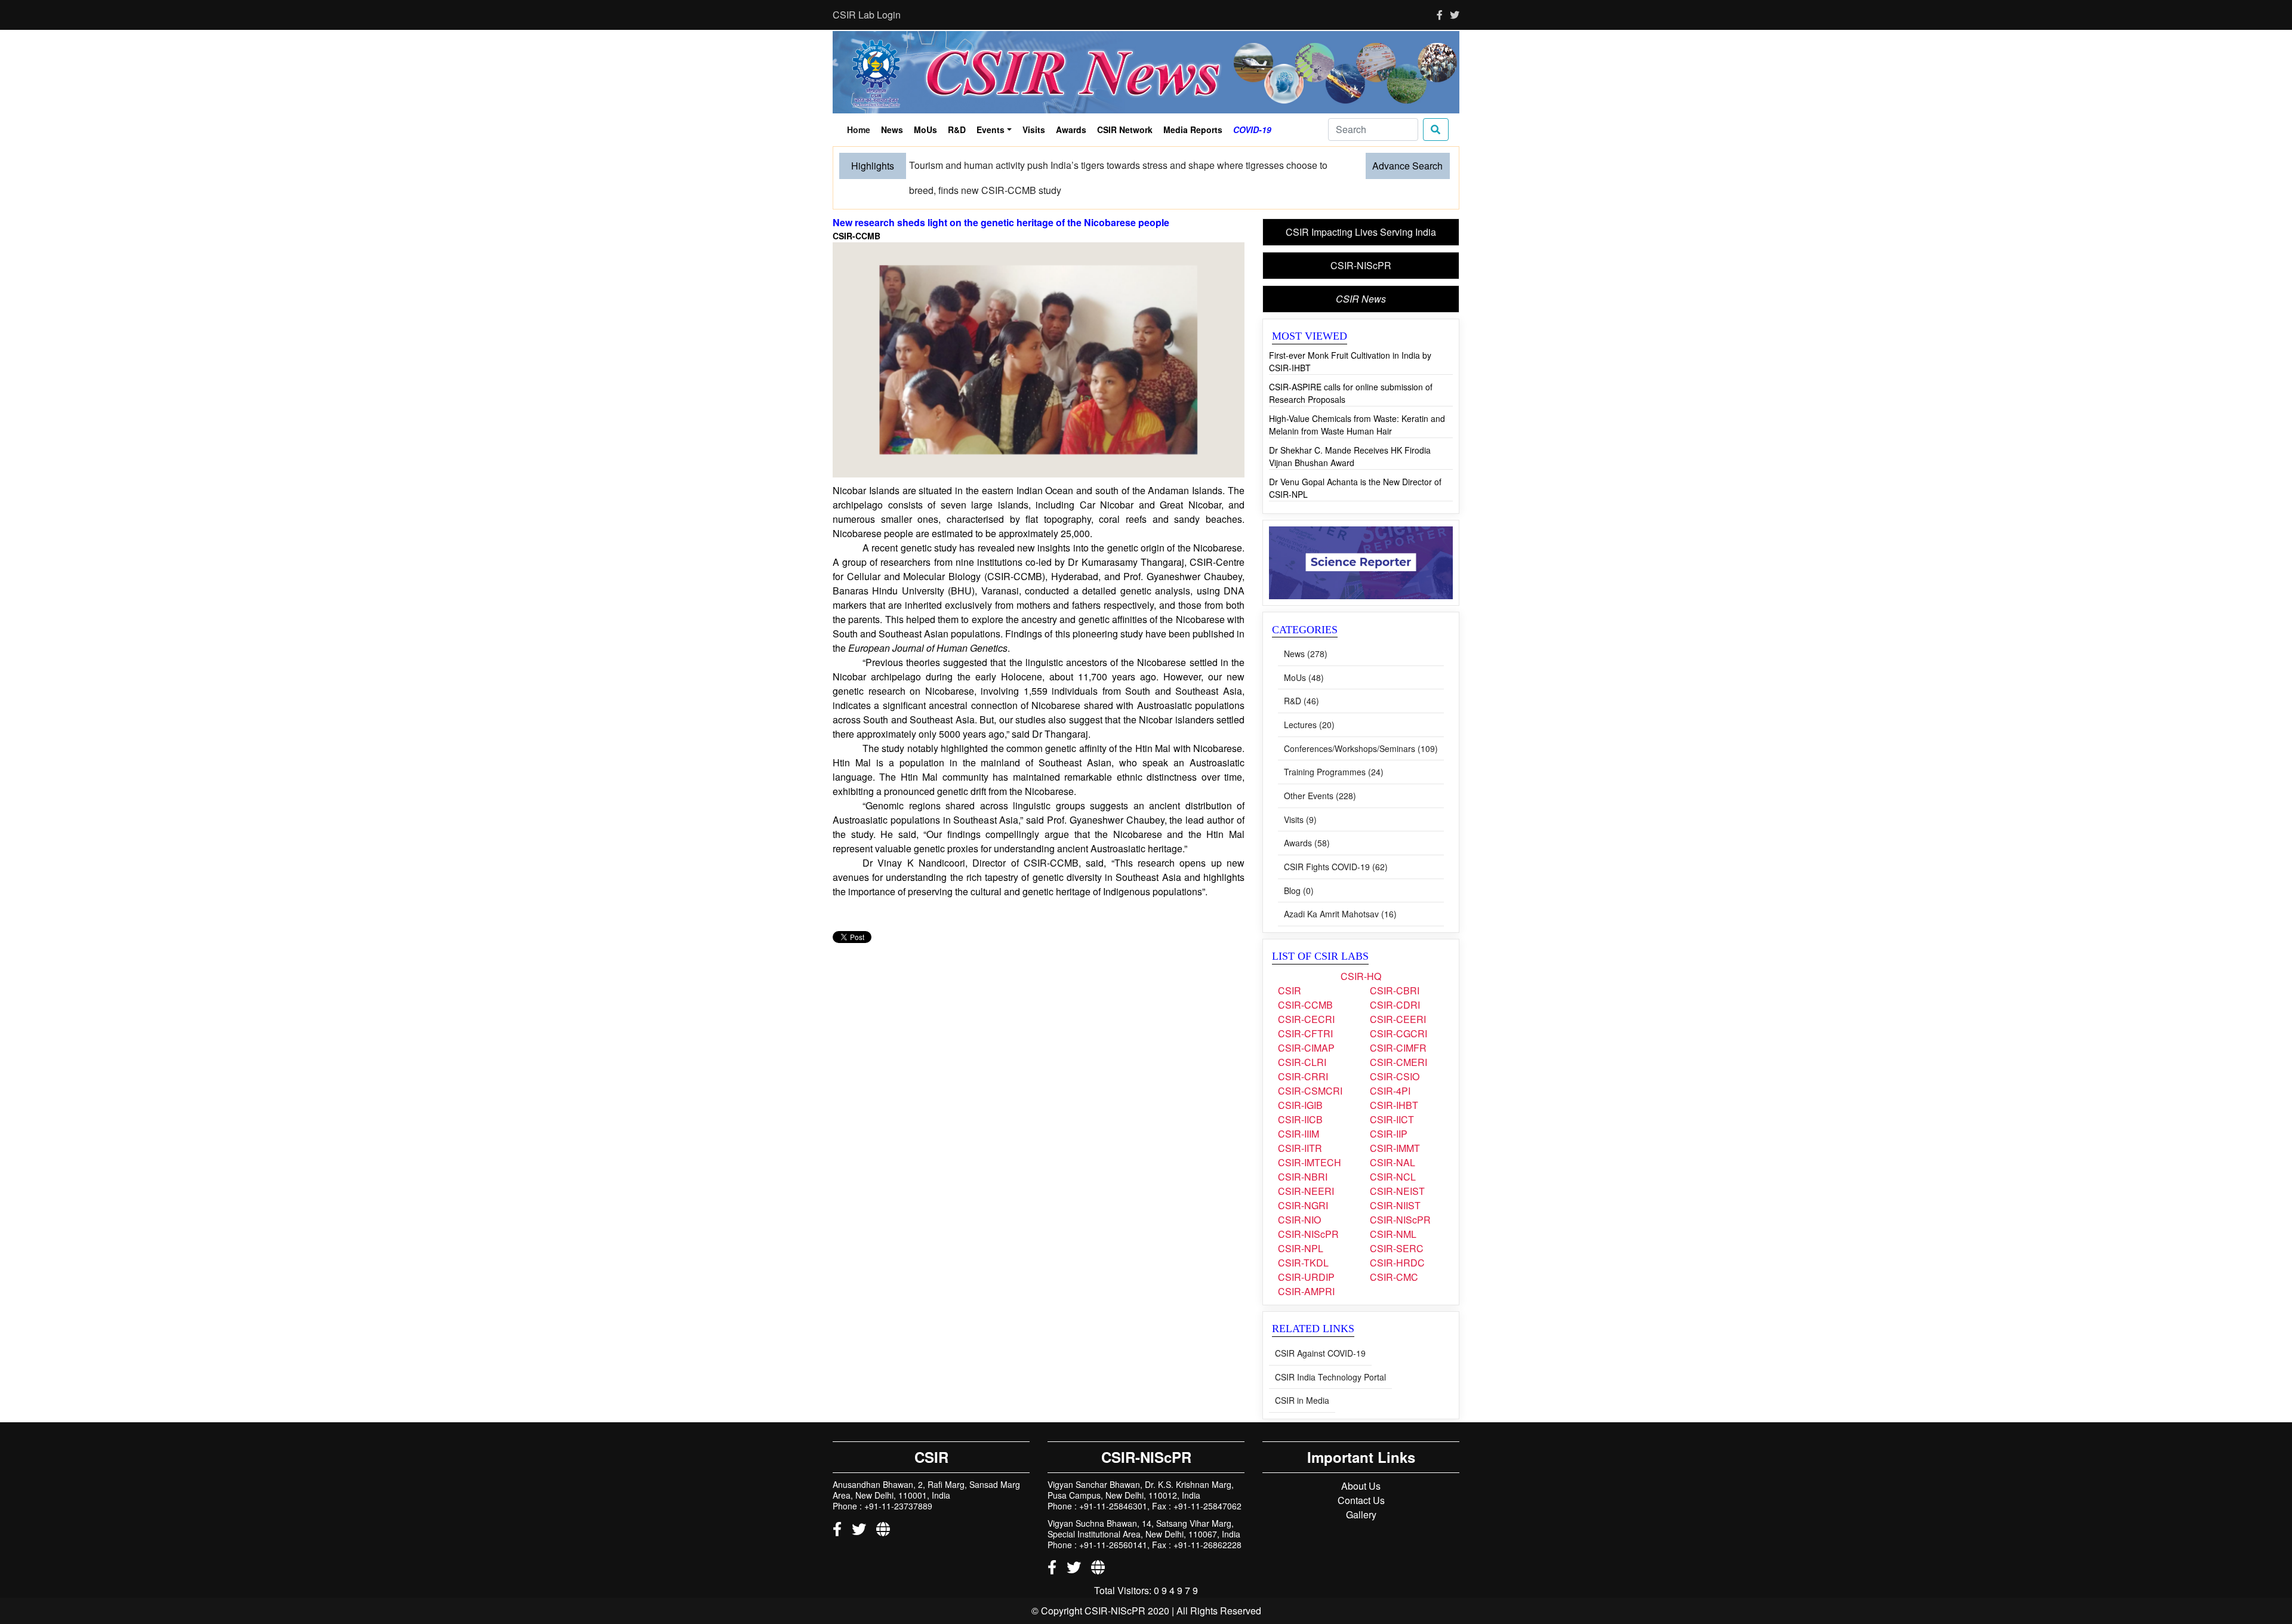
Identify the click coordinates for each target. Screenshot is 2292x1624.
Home (861, 131)
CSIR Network (1125, 130)
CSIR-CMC (1394, 1253)
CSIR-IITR (1300, 1124)
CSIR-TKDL (1303, 1239)
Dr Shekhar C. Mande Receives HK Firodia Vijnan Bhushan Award (1350, 432)
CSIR (1290, 967)
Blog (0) (1299, 867)
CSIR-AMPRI (1306, 1267)
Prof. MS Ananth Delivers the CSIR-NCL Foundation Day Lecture (1047, 165)
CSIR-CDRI (1395, 981)
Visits (1034, 130)
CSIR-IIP (1389, 1110)
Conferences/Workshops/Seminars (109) (1361, 725)
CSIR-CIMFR (1398, 1024)
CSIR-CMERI (1398, 1038)
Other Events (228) (1320, 772)
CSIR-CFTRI (1305, 1010)
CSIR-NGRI (1303, 1181)
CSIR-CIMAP (1306, 1024)
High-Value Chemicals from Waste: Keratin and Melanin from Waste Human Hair (1357, 401)
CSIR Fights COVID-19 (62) (1336, 843)
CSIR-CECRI (1306, 995)
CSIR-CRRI (1303, 1053)
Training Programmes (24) (1334, 748)
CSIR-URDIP (1306, 1253)
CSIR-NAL (1393, 1138)
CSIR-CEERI (1398, 995)
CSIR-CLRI (1302, 1038)
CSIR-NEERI (1306, 1167)
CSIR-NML (1393, 1210)
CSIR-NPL (1301, 1224)
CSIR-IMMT (1395, 1124)
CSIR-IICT (1392, 1095)
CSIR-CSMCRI (1310, 1067)
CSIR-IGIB (1300, 1081)
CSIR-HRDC (1397, 1239)
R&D (957, 130)
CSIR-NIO (1299, 1196)
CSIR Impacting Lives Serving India (1361, 208)
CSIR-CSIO (1395, 1053)
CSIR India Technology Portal (1330, 1353)
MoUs (925, 130)
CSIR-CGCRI (1398, 1010)
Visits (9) (1300, 796)
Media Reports (1193, 130)
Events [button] (991, 130)
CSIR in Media (1302, 1376)
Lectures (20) (1309, 701)
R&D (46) (1301, 677)
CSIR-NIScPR (1361, 241)
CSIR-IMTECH (1310, 1138)
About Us (1361, 1462)
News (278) (1306, 630)
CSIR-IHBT (1394, 1081)
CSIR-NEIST (1397, 1167)
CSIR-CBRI (1395, 967)
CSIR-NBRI (1303, 1153)
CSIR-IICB (1300, 1095)
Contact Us (1361, 1476)
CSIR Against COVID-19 (1320, 1329)
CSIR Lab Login (867, 15)
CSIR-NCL (1393, 1153)
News (892, 130)
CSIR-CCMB (1305, 981)
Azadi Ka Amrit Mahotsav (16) (1340, 890)
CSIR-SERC (1397, 1224)
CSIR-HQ (1361, 952)
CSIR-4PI (1390, 1067)
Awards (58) (1307, 819)
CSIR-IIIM (1299, 1110)
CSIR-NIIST (1395, 1181)
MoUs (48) (1304, 654)
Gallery (1361, 1491)
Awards (1071, 130)
